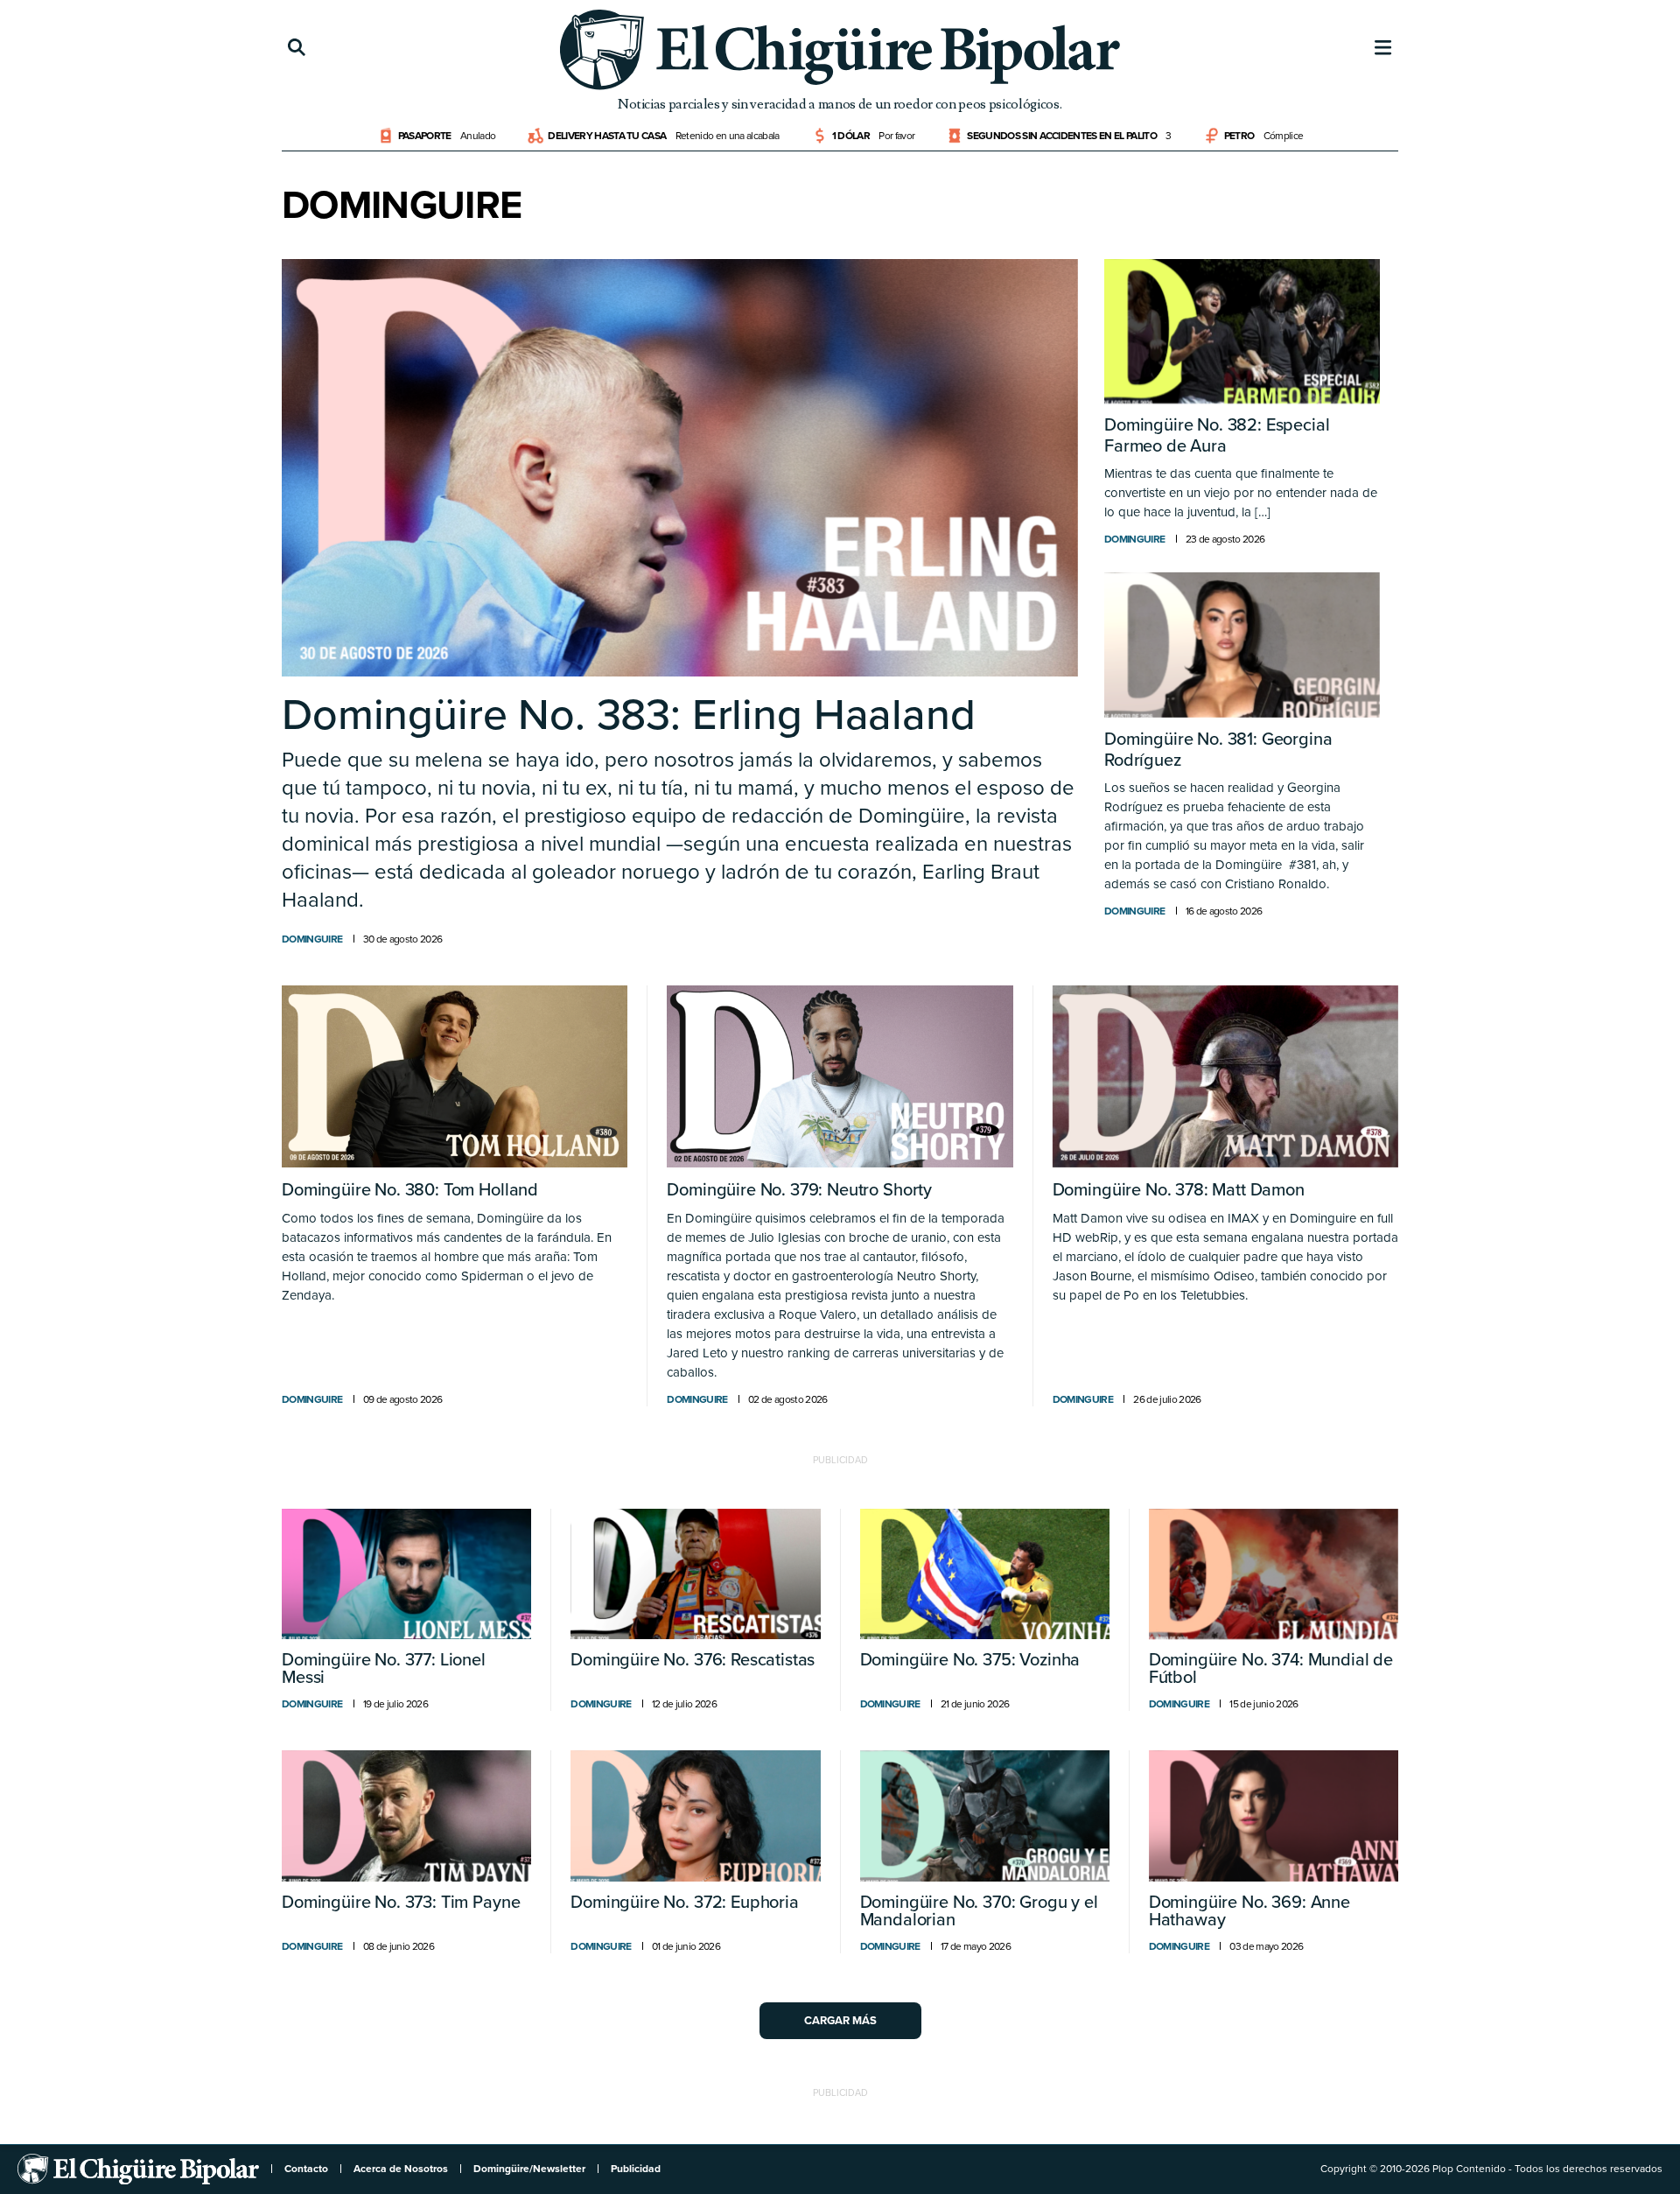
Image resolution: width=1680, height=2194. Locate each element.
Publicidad (636, 2169)
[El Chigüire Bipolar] (840, 50)
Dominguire (312, 939)
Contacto (306, 2169)
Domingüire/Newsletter (529, 2169)
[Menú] (1383, 48)
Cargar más (840, 2021)
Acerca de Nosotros (401, 2169)
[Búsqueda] (297, 48)
